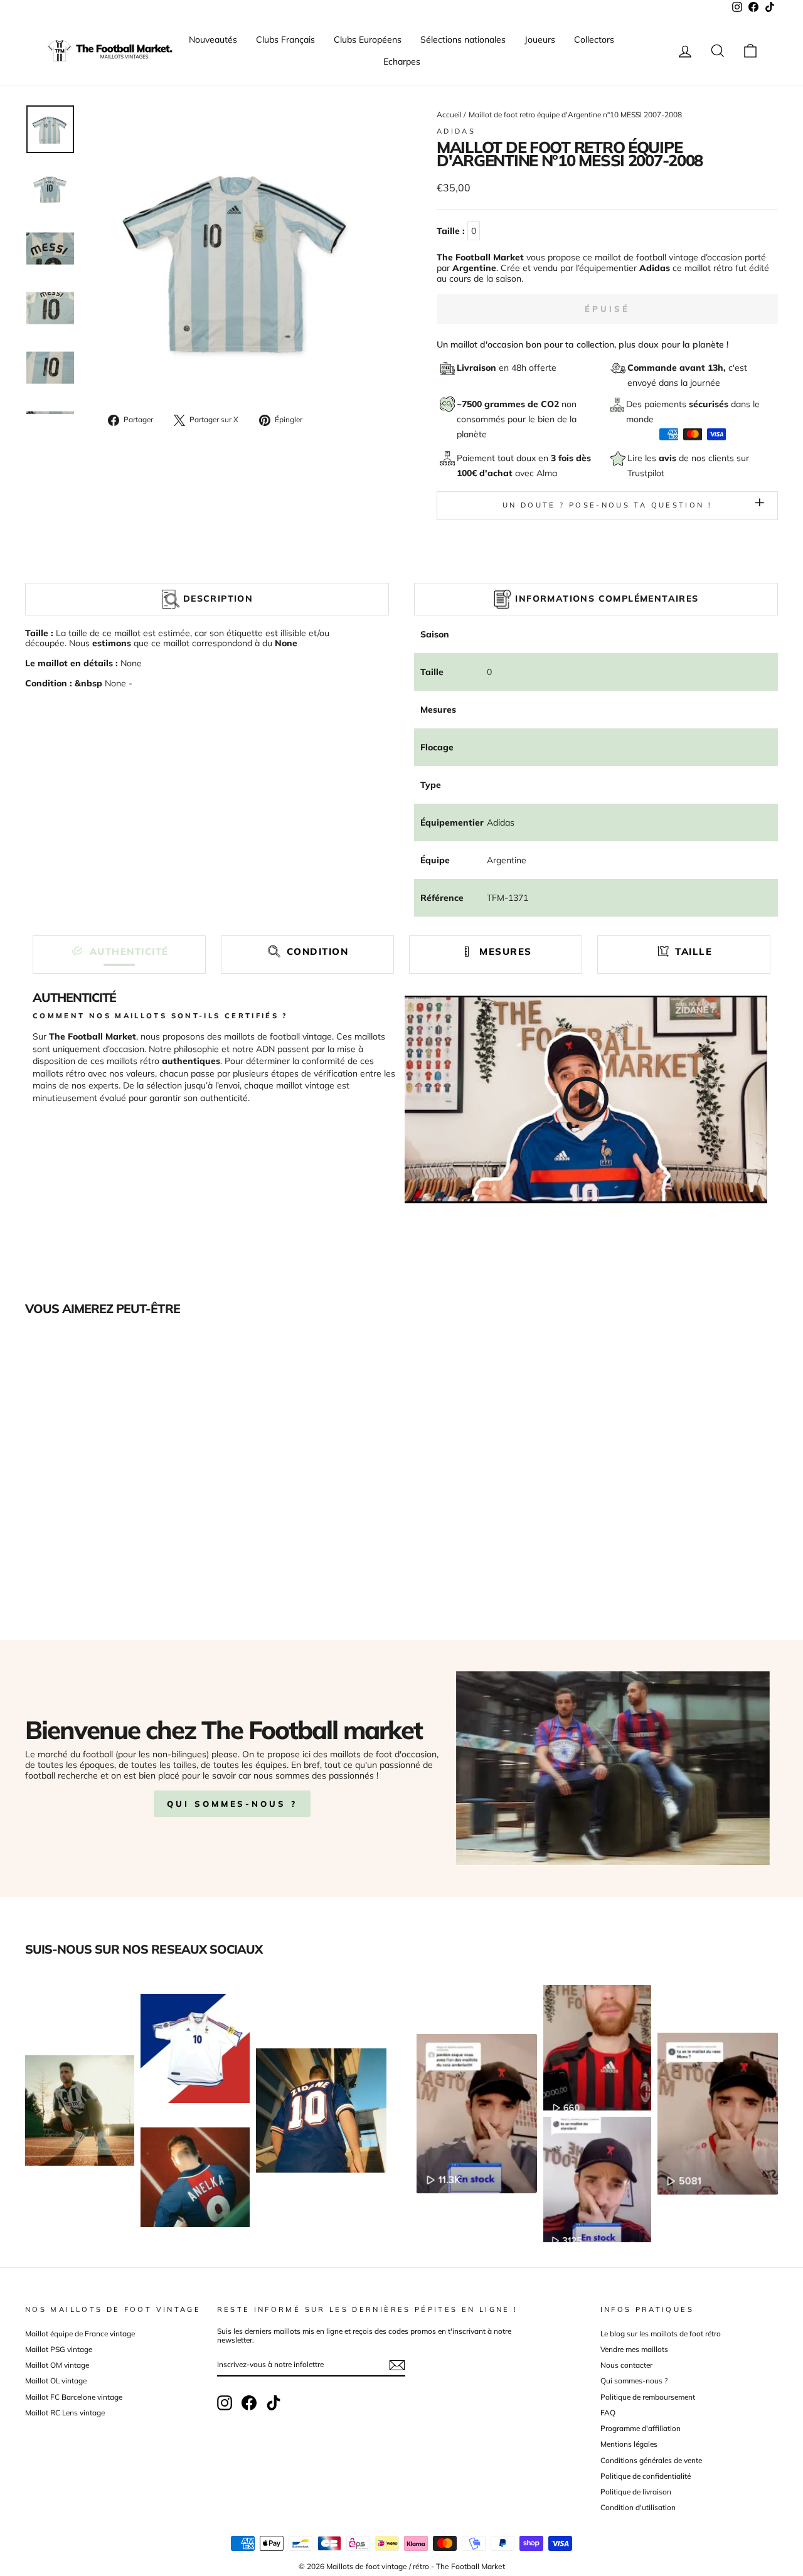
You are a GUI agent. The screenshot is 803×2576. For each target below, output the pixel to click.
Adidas (456, 131)
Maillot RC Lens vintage (65, 2413)
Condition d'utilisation (638, 2507)
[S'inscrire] (397, 2365)
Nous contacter (626, 2365)
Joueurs (540, 40)
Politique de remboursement (648, 2397)
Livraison (478, 368)
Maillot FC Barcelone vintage (74, 2397)
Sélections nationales (463, 40)
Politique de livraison (636, 2492)
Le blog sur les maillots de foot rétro (661, 2334)
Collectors (594, 40)
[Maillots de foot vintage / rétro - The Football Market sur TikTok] (274, 2403)
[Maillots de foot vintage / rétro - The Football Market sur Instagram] (225, 2403)
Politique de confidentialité (646, 2476)
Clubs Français (285, 40)
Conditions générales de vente (651, 2460)
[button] (119, 951)
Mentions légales (629, 2444)
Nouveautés (213, 40)
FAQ (608, 2413)
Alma (547, 473)
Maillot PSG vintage (59, 2349)
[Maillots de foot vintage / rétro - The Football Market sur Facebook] (249, 2403)
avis (669, 458)
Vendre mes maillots (634, 2349)
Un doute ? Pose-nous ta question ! (607, 505)
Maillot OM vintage (57, 2365)
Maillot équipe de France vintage (80, 2334)
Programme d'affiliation (641, 2428)
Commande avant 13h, (678, 368)
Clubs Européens (368, 40)
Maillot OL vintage (56, 2381)
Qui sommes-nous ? (232, 1804)
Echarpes (402, 61)
